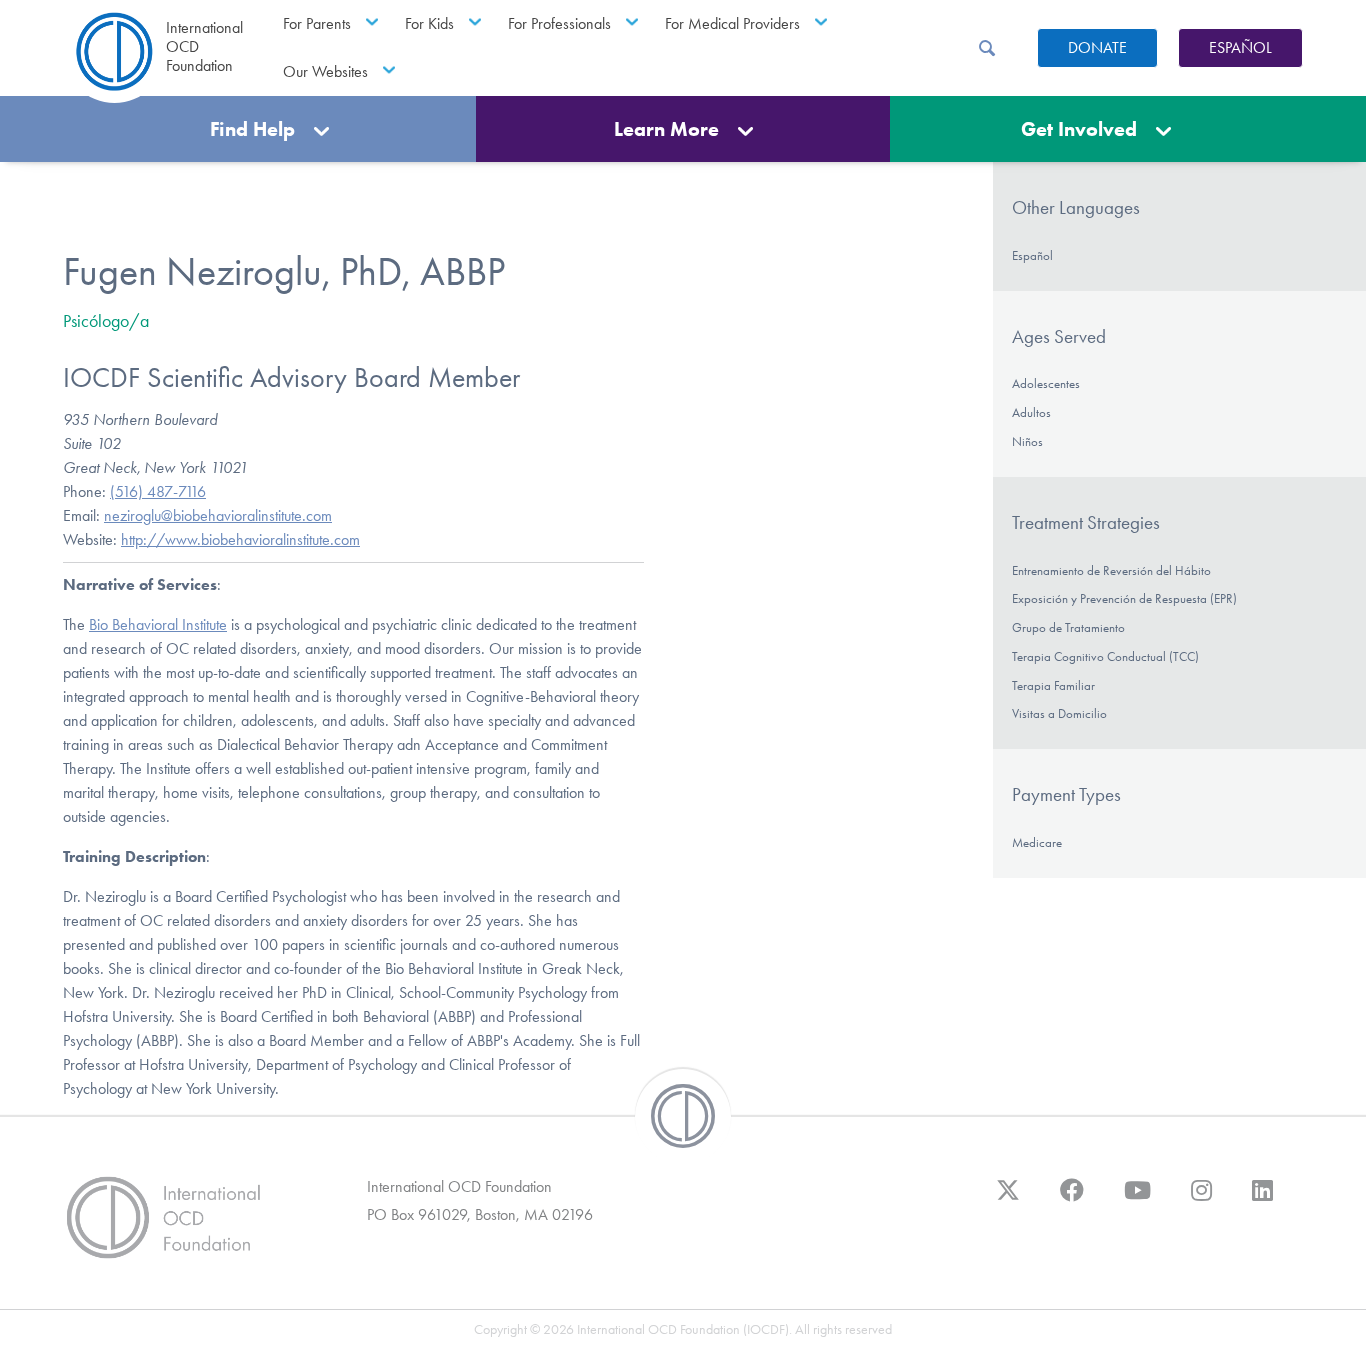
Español (1240, 47)
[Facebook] (1072, 1200)
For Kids (429, 23)
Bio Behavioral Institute (158, 624)
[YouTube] (1137, 1200)
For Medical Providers (732, 23)
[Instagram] (1201, 1200)
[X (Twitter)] (1008, 1200)
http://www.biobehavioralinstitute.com (240, 539)
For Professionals (559, 23)
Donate (1097, 47)
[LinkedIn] (1262, 1200)
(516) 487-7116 (158, 491)
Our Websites (325, 71)
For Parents (317, 23)
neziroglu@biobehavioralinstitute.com (218, 515)
